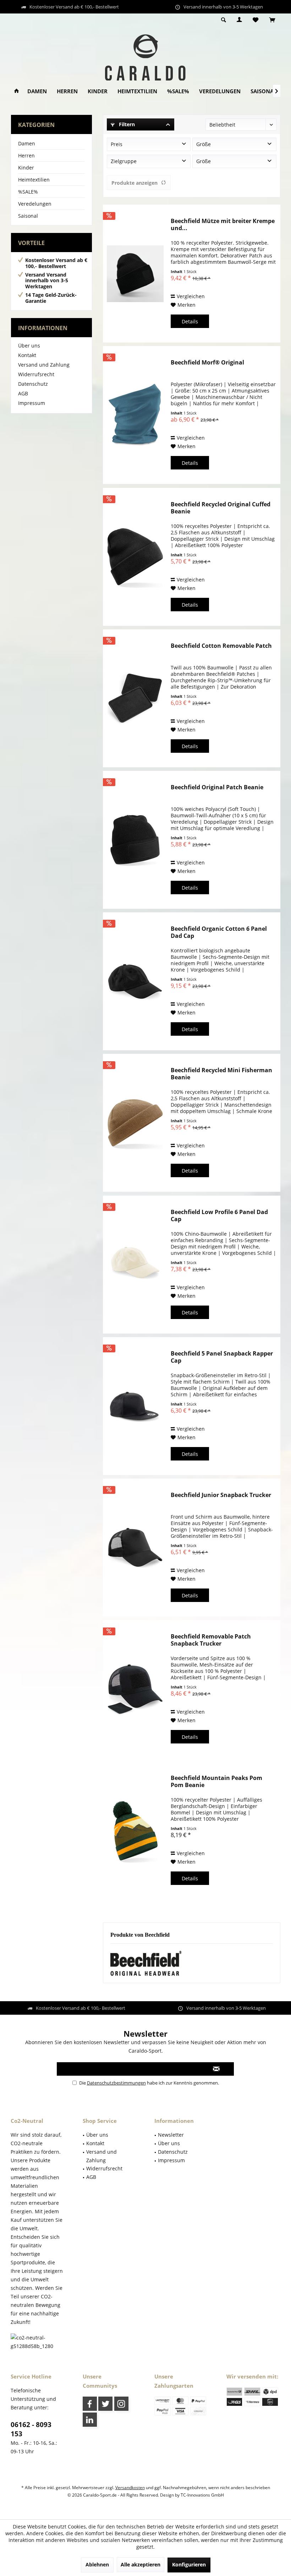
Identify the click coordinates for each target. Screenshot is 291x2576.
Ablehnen (97, 2564)
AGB (23, 393)
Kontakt (27, 355)
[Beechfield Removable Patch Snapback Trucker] (135, 1689)
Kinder (26, 168)
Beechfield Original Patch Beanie (217, 787)
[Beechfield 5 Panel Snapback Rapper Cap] (135, 1406)
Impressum (32, 403)
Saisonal (28, 216)
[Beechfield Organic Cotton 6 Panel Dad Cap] (135, 981)
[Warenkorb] (272, 20)
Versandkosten (130, 2488)
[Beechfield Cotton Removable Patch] (135, 698)
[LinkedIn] (90, 2420)
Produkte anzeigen (134, 183)
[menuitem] (272, 20)
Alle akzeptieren (141, 2564)
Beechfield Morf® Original (207, 363)
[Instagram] (121, 2404)
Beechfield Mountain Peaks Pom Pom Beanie (216, 1781)
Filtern (126, 124)
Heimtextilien (34, 180)
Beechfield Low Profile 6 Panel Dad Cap (219, 1215)
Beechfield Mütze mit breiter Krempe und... (223, 224)
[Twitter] (105, 2404)
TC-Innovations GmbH (202, 2495)
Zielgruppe (124, 161)
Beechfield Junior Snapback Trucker (221, 1495)
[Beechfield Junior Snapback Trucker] (135, 1548)
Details (190, 321)
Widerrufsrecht (36, 374)
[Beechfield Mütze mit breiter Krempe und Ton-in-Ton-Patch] (135, 274)
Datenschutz (33, 384)
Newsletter (171, 2135)
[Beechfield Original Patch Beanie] (135, 840)
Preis (117, 144)
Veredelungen (35, 204)
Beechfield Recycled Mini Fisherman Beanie (221, 1074)
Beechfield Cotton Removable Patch (221, 646)
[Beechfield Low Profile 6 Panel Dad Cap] (135, 1265)
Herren (26, 155)
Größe (204, 144)
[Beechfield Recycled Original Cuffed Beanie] (135, 557)
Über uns (29, 346)
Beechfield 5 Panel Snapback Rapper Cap (222, 1357)
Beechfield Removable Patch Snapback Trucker (211, 1640)
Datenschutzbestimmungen (116, 2083)
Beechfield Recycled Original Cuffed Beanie (221, 508)
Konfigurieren (189, 2564)
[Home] (17, 91)
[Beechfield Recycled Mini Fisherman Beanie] (135, 1123)
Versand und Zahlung (44, 365)
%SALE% (28, 192)
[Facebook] (90, 2404)
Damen (27, 143)
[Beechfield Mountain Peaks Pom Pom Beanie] (135, 1831)
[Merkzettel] (256, 20)
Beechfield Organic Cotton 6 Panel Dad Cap (219, 932)
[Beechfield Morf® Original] (135, 415)
